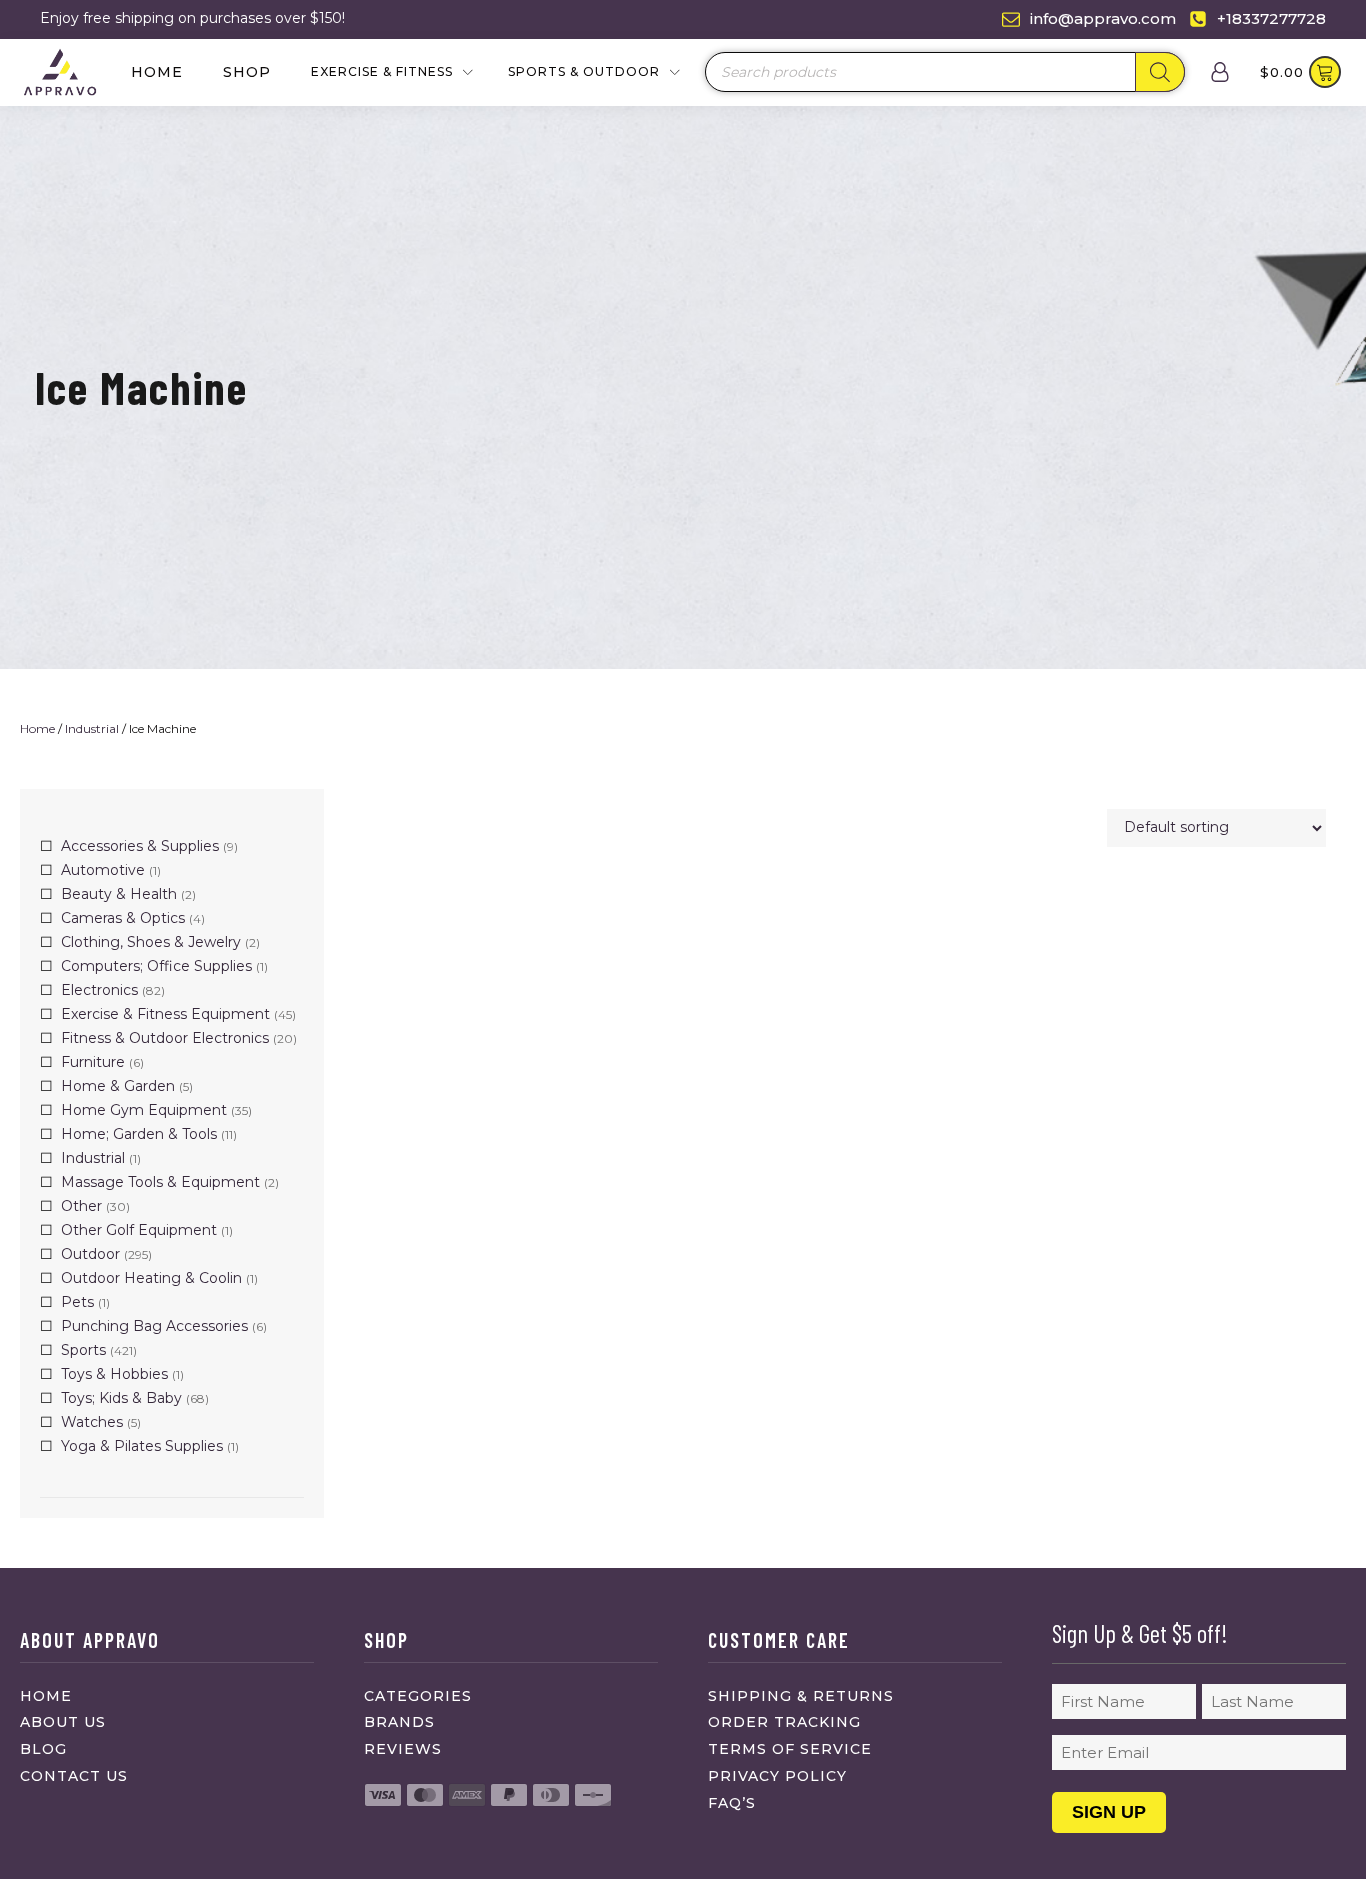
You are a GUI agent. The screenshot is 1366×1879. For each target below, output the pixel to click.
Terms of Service (790, 1749)
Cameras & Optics (123, 918)
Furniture (93, 1062)
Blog (43, 1749)
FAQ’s (732, 1803)
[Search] (1160, 72)
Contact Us (74, 1776)
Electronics (99, 990)
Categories (418, 1696)
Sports (83, 1350)
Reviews (403, 1749)
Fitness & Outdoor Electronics (165, 1038)
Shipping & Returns (801, 1696)
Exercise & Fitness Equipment (165, 1014)
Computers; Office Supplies (156, 966)
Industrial (92, 728)
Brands (399, 1722)
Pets (77, 1302)
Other (81, 1206)
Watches (92, 1422)
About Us (63, 1722)
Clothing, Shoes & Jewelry (151, 942)
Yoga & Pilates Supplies (142, 1446)
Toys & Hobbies (114, 1374)
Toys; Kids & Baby (121, 1398)
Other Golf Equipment (139, 1230)
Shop (247, 72)
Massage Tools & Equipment (160, 1182)
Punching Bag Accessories (154, 1326)
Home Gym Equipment (144, 1110)
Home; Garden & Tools (139, 1134)
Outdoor (90, 1254)
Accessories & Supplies (140, 846)
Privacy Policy (777, 1776)
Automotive (103, 870)
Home (157, 72)
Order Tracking (784, 1722)
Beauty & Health (119, 894)
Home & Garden (118, 1086)
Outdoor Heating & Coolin (151, 1278)
